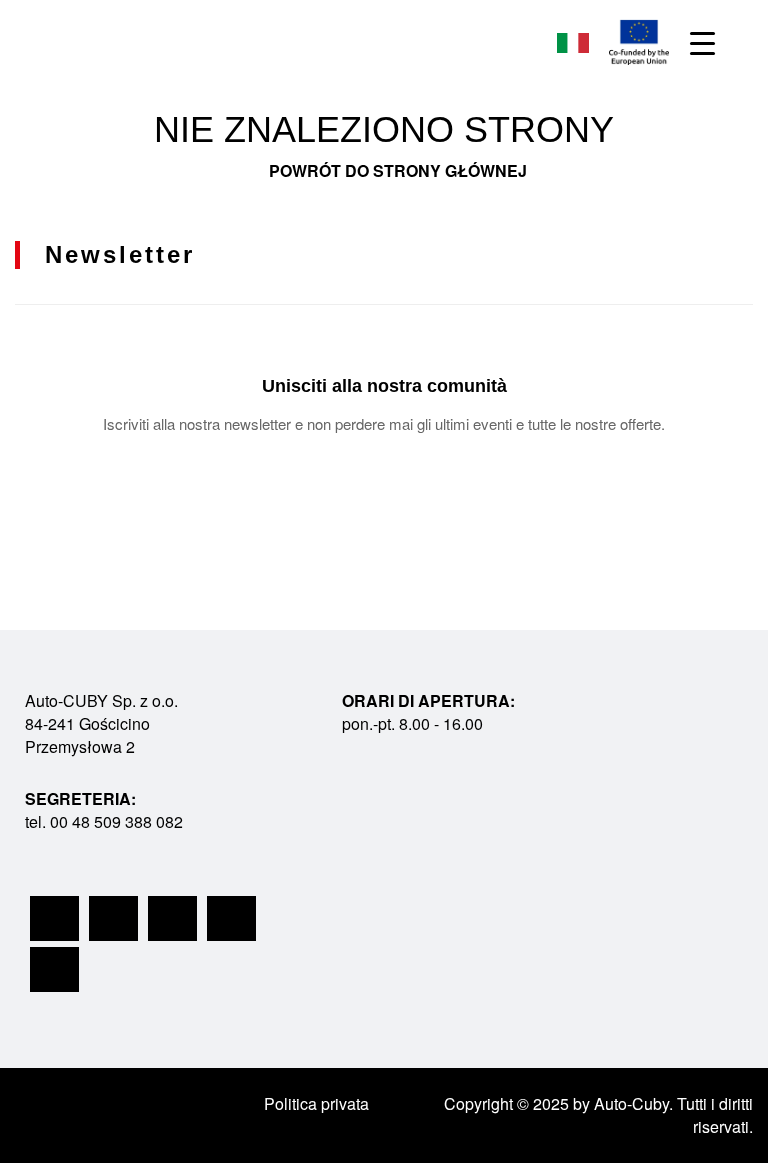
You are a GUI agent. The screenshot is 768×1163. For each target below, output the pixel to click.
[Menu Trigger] (702, 42)
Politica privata (316, 1103)
